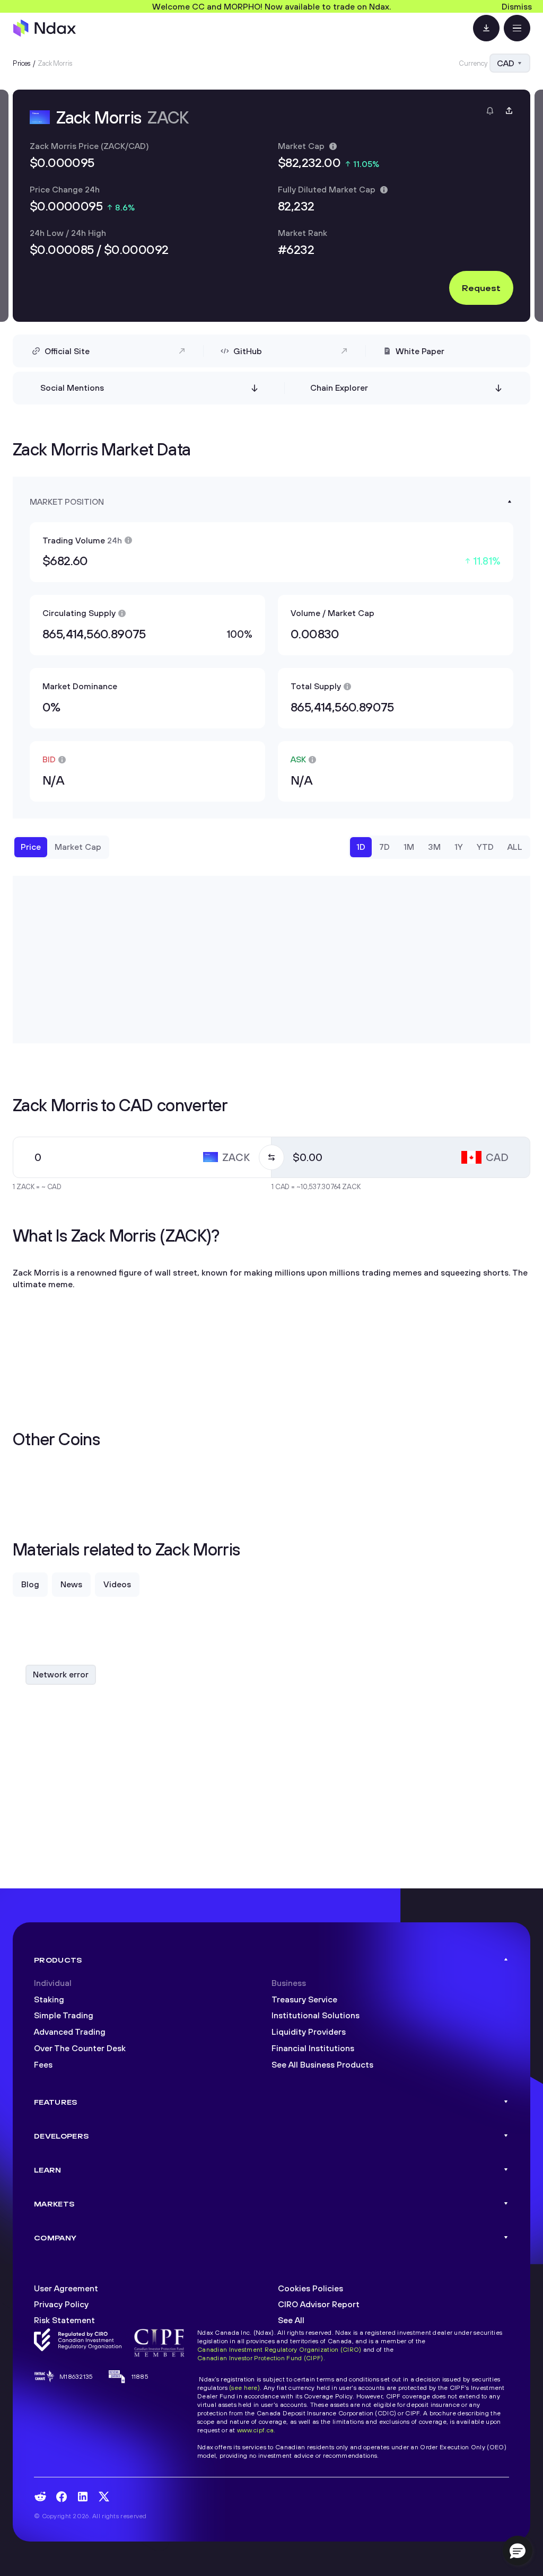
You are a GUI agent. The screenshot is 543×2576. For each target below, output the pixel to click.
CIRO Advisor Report (319, 2304)
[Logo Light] (45, 28)
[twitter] (104, 2496)
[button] (518, 2551)
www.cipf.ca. (256, 2430)
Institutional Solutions (316, 2015)
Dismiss (517, 6)
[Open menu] (517, 28)
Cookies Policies (310, 2288)
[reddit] (40, 2496)
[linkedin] (83, 2497)
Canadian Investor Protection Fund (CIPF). (261, 2358)
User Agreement (66, 2288)
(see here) (244, 2388)
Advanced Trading (70, 2032)
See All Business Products (322, 2064)
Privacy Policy (61, 2304)
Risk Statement (64, 2320)
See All (291, 2320)
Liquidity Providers (309, 2032)
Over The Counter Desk (80, 2048)
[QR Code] (486, 28)
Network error (61, 1674)
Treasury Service (304, 1999)
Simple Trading (64, 2015)
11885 (140, 2376)
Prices (22, 63)
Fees (43, 2064)
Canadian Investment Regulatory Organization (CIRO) (279, 2349)
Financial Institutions (313, 2048)
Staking (49, 1999)
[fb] (62, 2497)
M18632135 (76, 2376)
